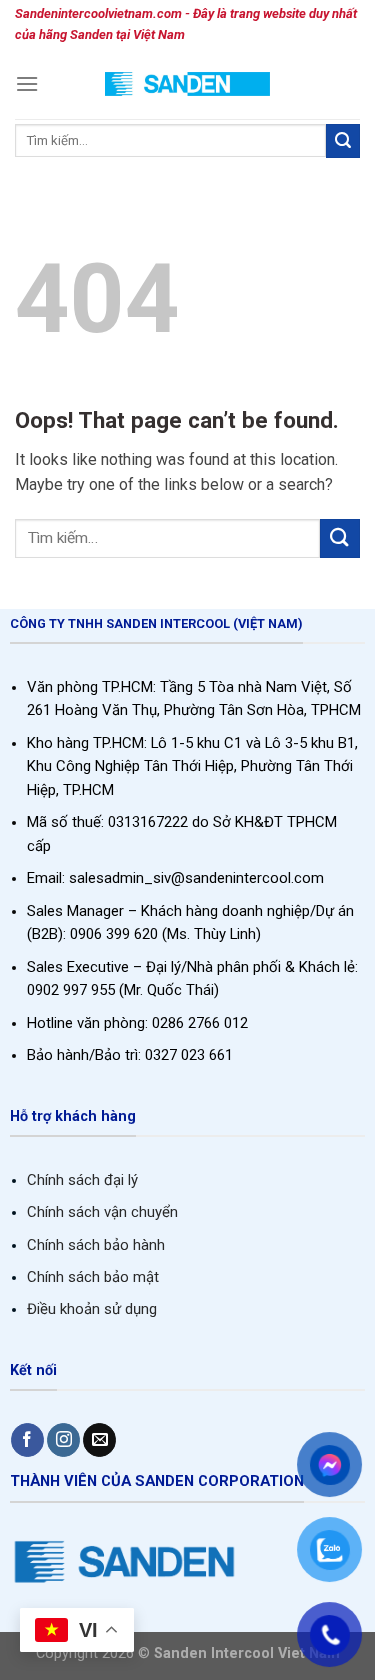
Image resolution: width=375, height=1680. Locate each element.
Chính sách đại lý (82, 1180)
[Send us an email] (99, 1440)
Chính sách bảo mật (93, 1277)
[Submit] (343, 141)
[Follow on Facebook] (27, 1440)
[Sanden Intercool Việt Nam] (187, 83)
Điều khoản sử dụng (92, 1309)
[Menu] (27, 83)
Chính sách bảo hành (96, 1245)
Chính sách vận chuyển (102, 1212)
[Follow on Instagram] (63, 1440)
